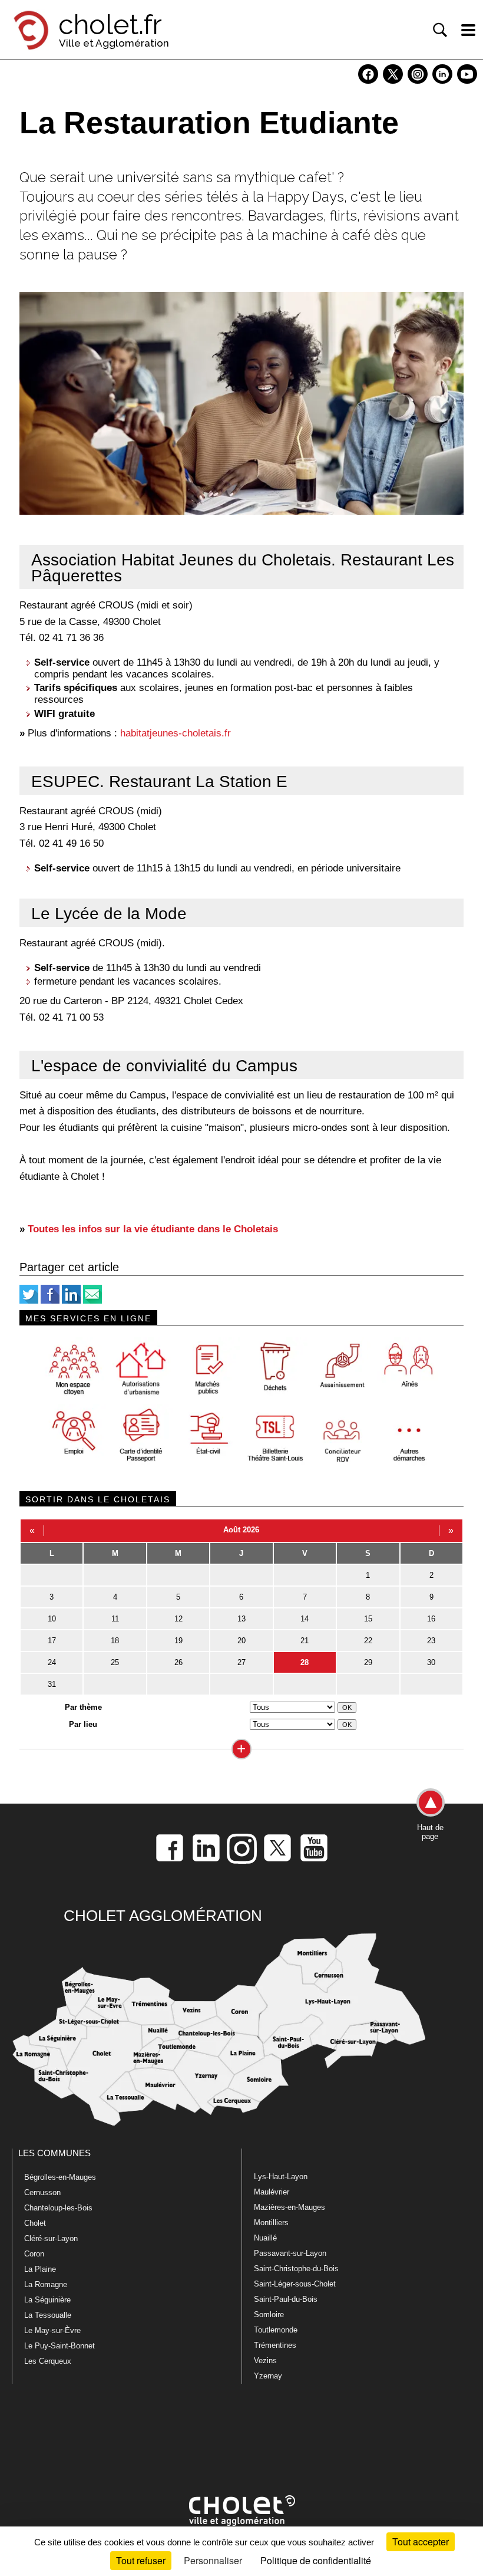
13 (241, 1619)
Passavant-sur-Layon (290, 2253)
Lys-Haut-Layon (281, 2177)
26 (178, 1662)
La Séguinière (47, 2300)
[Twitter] (29, 1301)
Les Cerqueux (48, 2361)
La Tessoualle (48, 2315)
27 (241, 1662)
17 (52, 1641)
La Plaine (40, 2269)
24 (52, 1662)
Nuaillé (265, 2238)
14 (305, 1619)
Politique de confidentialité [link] (316, 2560)
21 (305, 1641)
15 (368, 1619)
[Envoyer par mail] (92, 1301)
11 (115, 1619)
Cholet (35, 2223)
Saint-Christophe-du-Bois (296, 2269)
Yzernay (268, 2376)
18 (115, 1641)
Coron (34, 2254)
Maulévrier (272, 2192)
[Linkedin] (71, 1301)
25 (115, 1662)
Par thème (83, 1707)
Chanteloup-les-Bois (58, 2208)
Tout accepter (421, 2542)
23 (431, 1641)
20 (241, 1641)
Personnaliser (213, 2560)
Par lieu (83, 1724)
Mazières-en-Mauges (290, 2207)
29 (368, 1662)
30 (431, 1662)
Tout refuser (141, 2560)
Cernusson (42, 2192)
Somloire (269, 2315)
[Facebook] (50, 1301)
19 (178, 1641)
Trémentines (275, 2345)
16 (431, 1619)
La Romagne (46, 2284)
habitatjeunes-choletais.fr (176, 733)
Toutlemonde (276, 2330)
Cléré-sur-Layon (51, 2238)
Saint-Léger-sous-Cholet (295, 2284)
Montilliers (271, 2223)
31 (52, 1684)
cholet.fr (110, 25)
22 (368, 1641)
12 (178, 1619)
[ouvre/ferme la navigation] (468, 30)
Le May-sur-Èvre (52, 2330)
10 (52, 1619)
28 (305, 1662)
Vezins (265, 2360)
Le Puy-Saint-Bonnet (59, 2346)
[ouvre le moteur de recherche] (440, 30)
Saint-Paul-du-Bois (286, 2299)
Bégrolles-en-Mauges (60, 2177)
